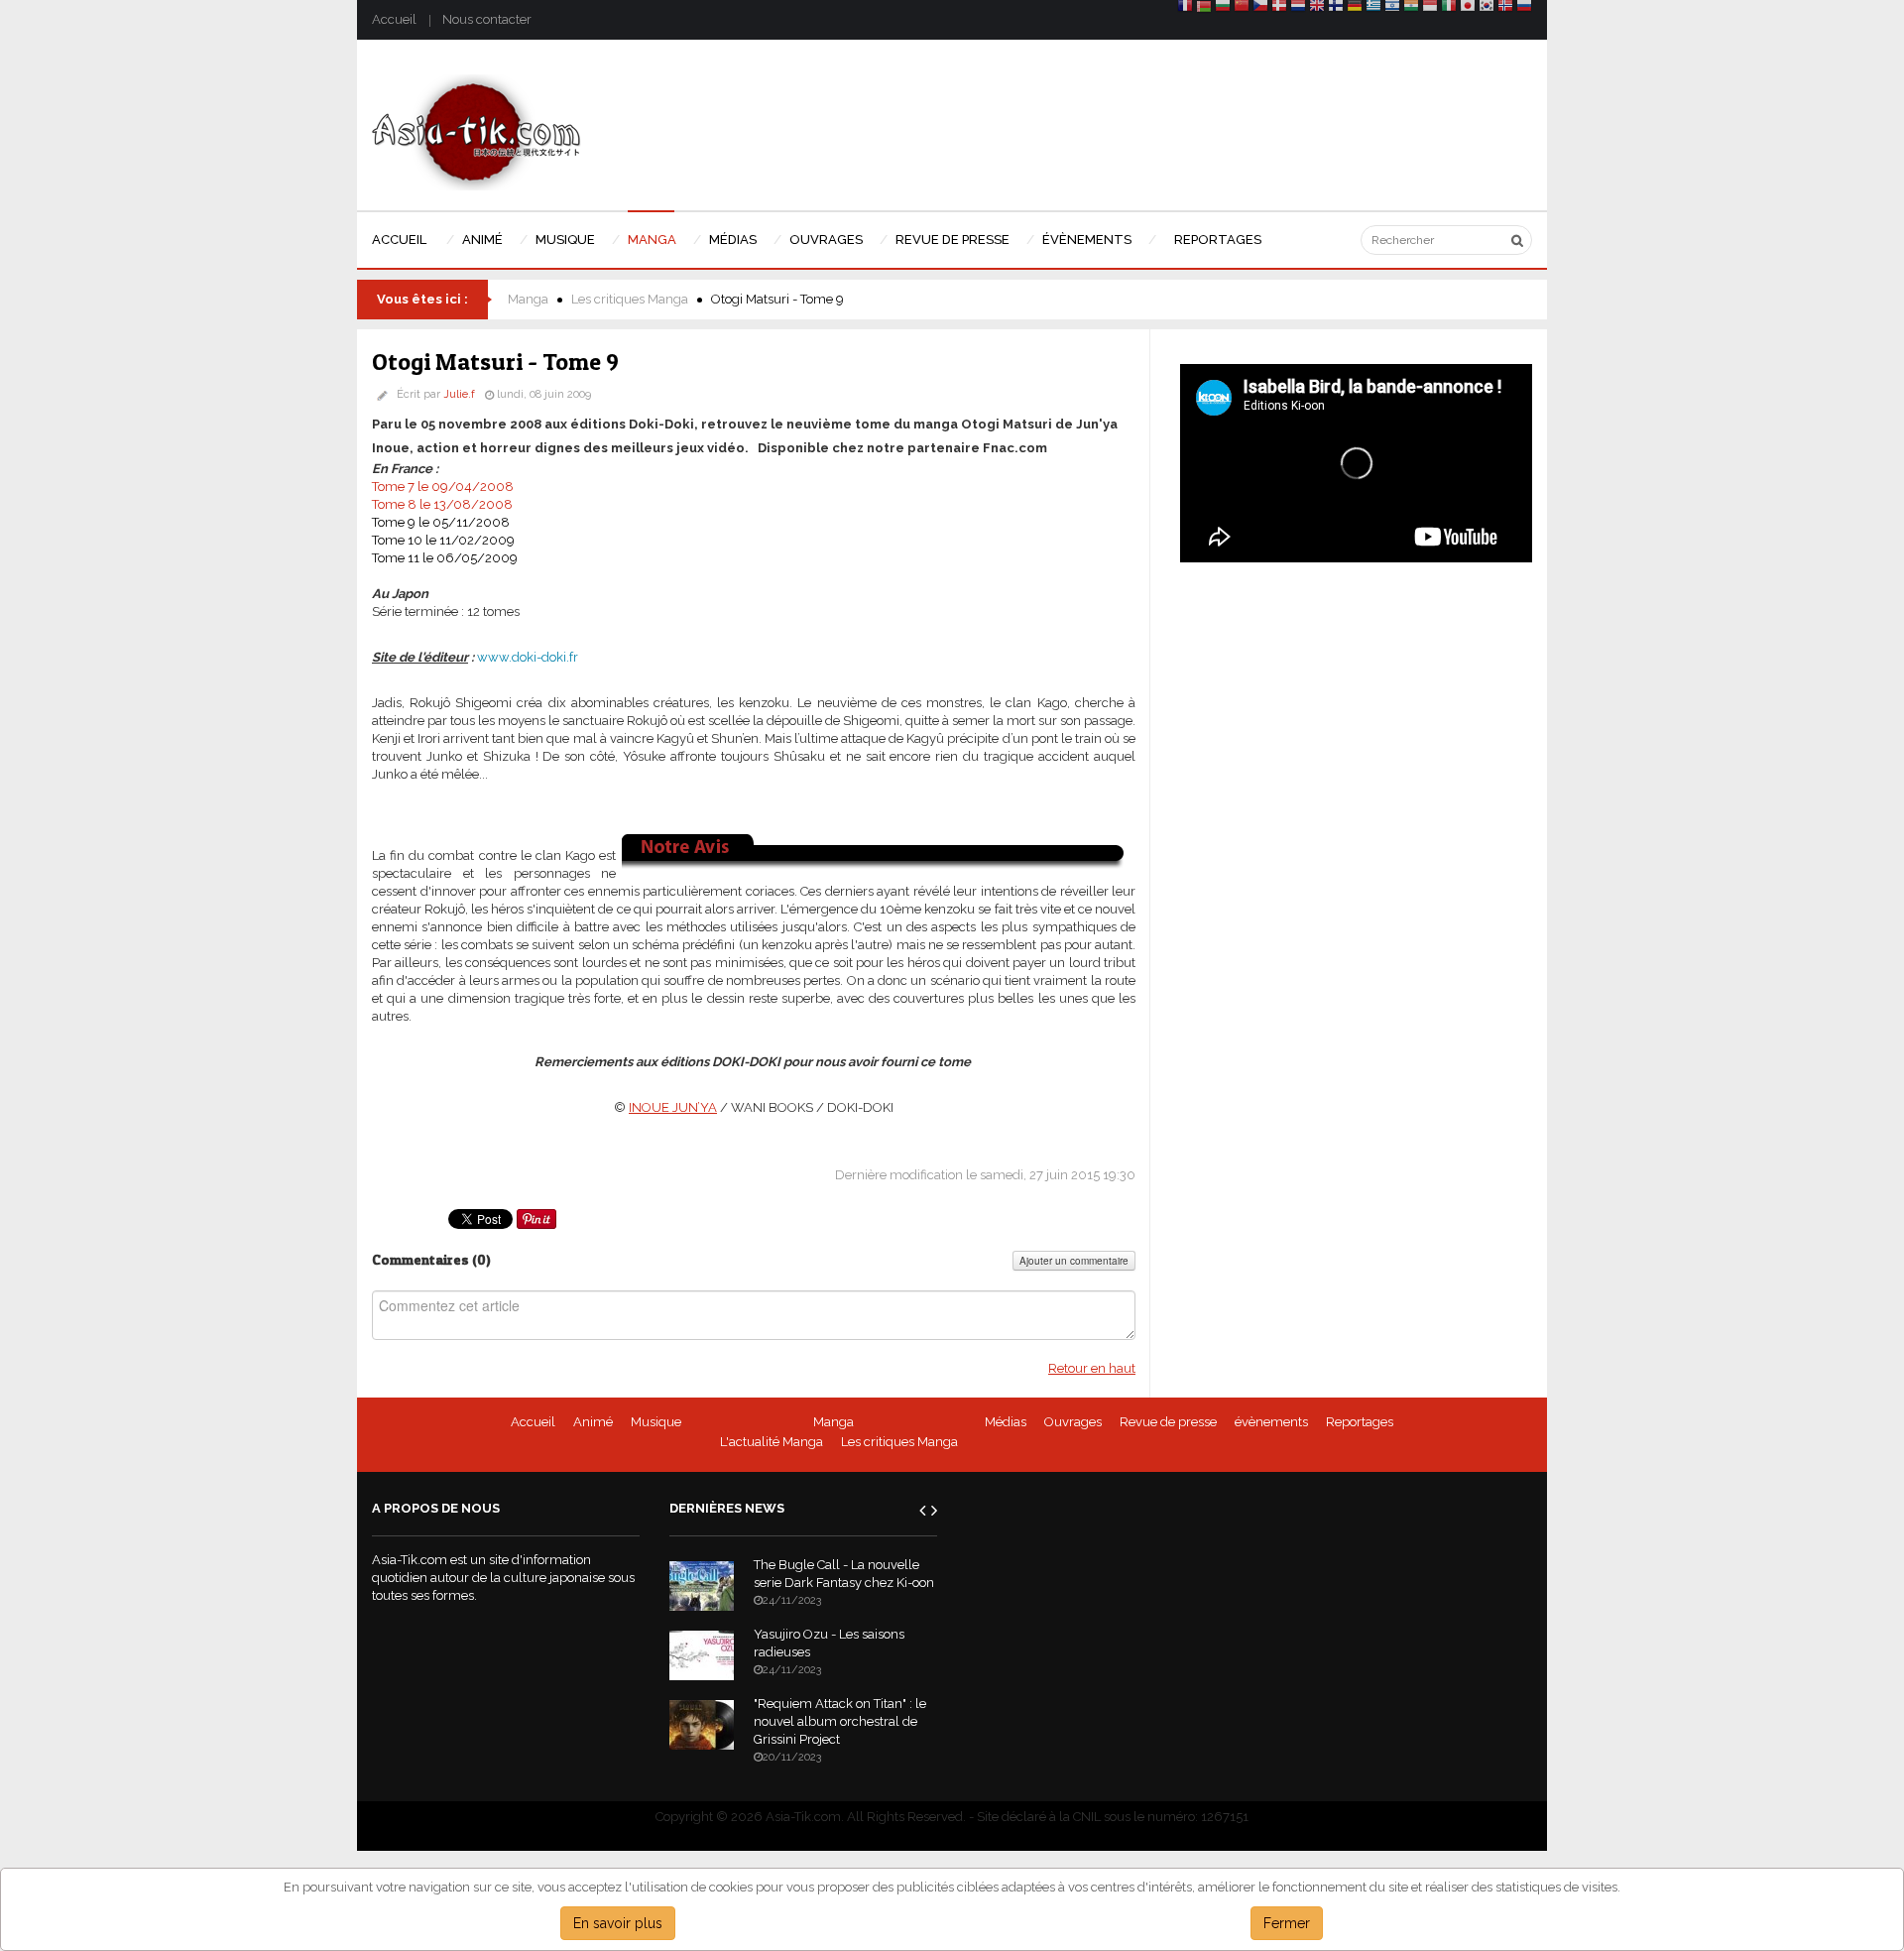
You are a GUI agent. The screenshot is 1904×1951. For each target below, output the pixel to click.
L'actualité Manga (772, 1442)
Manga (528, 299)
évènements (1271, 1422)
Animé (593, 1422)
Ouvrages (1073, 1422)
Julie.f (459, 394)
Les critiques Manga (630, 299)
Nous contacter (487, 19)
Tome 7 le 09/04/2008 (443, 487)
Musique (656, 1422)
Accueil (394, 19)
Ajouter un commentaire (1074, 1261)
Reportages (1360, 1422)
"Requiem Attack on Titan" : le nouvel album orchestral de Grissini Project (840, 1721)
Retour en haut (1092, 1368)
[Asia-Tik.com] (476, 131)
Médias (1006, 1422)
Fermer (1287, 1923)
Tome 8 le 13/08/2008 (442, 504)
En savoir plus (618, 1923)
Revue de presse (1168, 1422)
